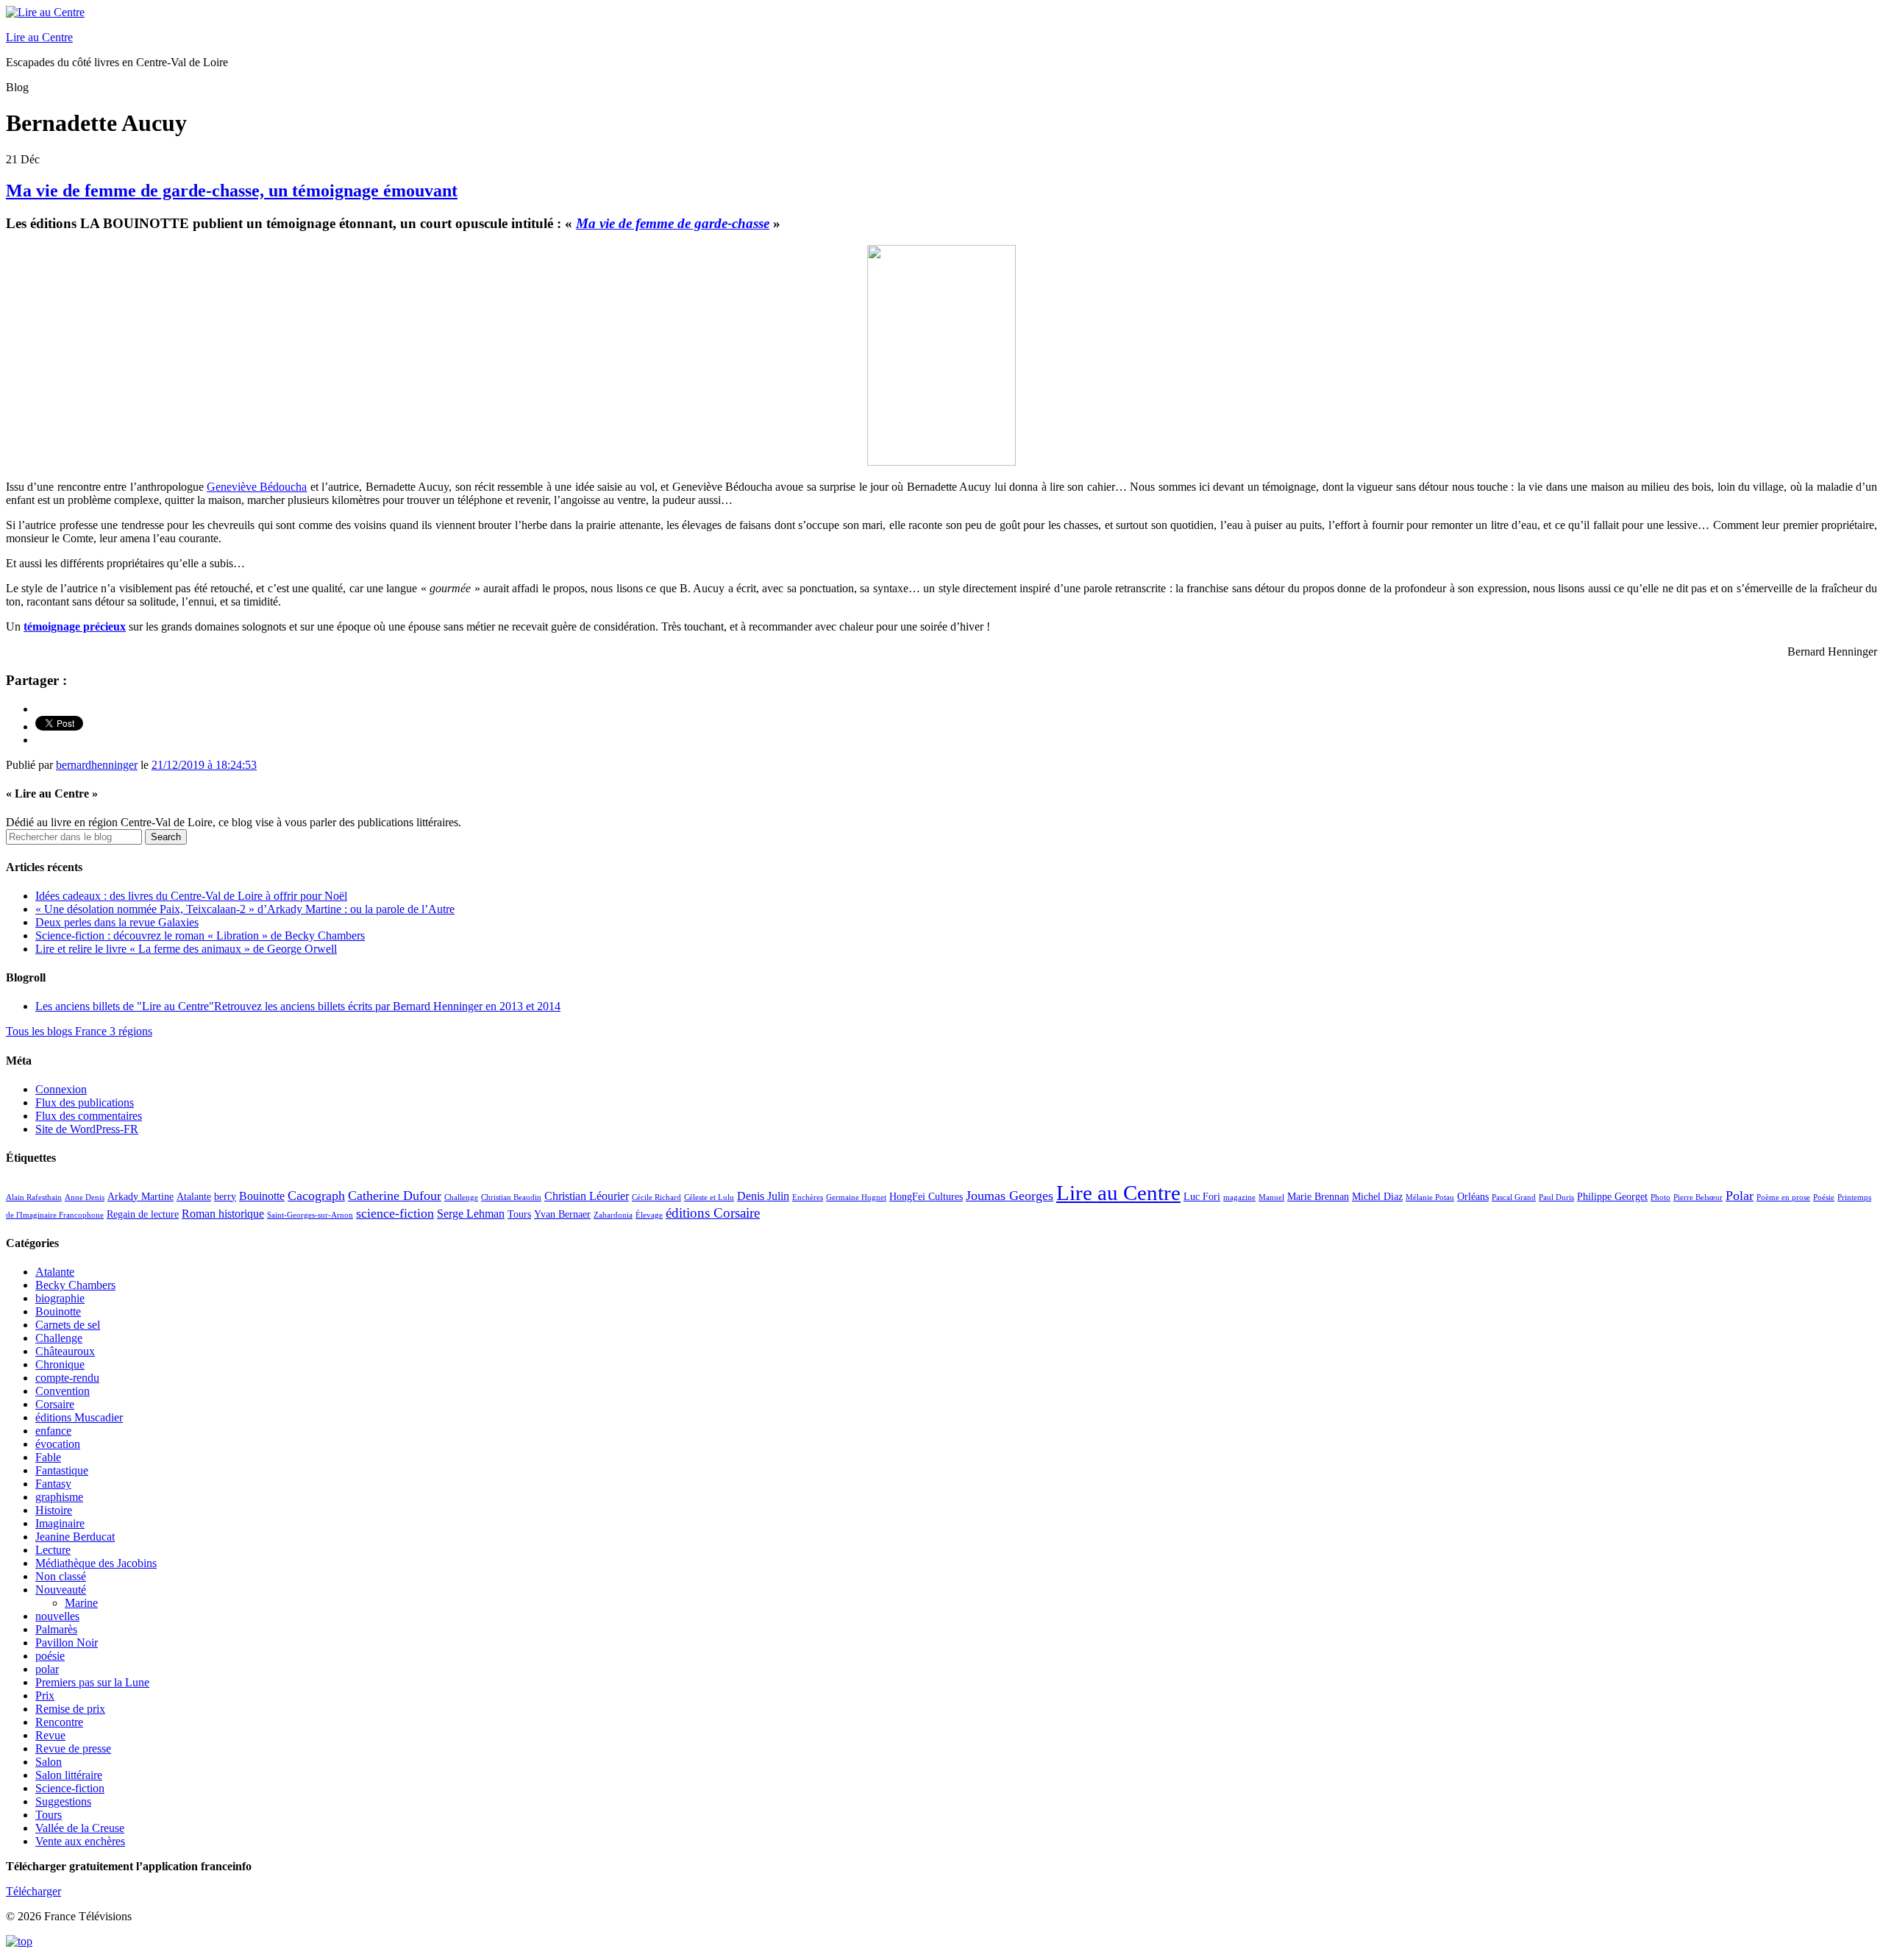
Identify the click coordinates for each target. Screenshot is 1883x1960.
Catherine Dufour (395, 1196)
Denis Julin (763, 1196)
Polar (1740, 1196)
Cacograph (316, 1196)
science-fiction (395, 1213)
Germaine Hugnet (856, 1197)
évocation (58, 1444)
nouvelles (57, 1616)
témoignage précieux (75, 626)
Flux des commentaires (89, 1116)
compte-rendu (67, 1378)
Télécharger (33, 1891)
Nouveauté (61, 1590)
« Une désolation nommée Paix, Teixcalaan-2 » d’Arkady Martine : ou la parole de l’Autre (245, 909)
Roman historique (223, 1214)
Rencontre (59, 1722)
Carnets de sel (68, 1325)
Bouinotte (262, 1196)
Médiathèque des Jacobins (96, 1563)
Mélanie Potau (1430, 1197)
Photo (1660, 1197)
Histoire (54, 1510)
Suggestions (63, 1801)
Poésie (1824, 1197)
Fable (48, 1457)
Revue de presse (73, 1748)
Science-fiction (70, 1788)
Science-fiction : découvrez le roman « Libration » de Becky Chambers (200, 935)
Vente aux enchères (80, 1841)
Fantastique (62, 1470)
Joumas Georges (1010, 1196)
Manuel (1271, 1197)
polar (47, 1669)
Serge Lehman (471, 1214)
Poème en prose (1783, 1197)
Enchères (808, 1197)
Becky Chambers (75, 1285)
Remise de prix (70, 1709)
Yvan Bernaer (562, 1214)
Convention (63, 1391)
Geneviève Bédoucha (257, 487)
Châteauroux (65, 1351)
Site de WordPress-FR (87, 1129)
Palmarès (56, 1629)
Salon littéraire (69, 1775)
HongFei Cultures (926, 1197)
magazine (1239, 1197)
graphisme (59, 1497)
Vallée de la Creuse (80, 1828)
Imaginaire (60, 1523)
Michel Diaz (1377, 1197)
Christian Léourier (587, 1196)
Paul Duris (1556, 1197)
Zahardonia (613, 1215)
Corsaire (55, 1404)
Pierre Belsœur (1698, 1197)
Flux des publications (85, 1102)
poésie (50, 1656)
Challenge (461, 1197)
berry (225, 1197)
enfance (53, 1431)
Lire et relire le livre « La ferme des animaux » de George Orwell (186, 949)
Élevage (649, 1215)
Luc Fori (1202, 1197)
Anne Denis (85, 1197)
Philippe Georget (1612, 1197)
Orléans (1473, 1197)
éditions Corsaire (713, 1213)
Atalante (194, 1197)
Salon (49, 1762)
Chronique (60, 1364)
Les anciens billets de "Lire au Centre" (298, 1006)
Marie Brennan (1318, 1197)
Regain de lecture (143, 1214)
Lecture (53, 1550)
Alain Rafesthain (34, 1197)
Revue (50, 1735)
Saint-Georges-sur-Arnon (310, 1215)
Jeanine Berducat (75, 1537)
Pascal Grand (1514, 1197)
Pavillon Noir (67, 1643)
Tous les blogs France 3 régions (79, 1031)
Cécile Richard (656, 1197)
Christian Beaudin (511, 1197)
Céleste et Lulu (709, 1197)
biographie (60, 1298)
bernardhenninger (97, 765)
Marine (81, 1603)
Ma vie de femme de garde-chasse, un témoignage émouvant (232, 191)
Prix (45, 1696)
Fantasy (53, 1484)
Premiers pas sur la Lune (92, 1682)
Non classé (61, 1576)
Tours (519, 1214)
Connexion (61, 1089)
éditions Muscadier (79, 1417)
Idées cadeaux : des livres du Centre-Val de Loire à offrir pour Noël (191, 896)
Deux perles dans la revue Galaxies (117, 922)
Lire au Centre (39, 37)
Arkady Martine (140, 1197)
